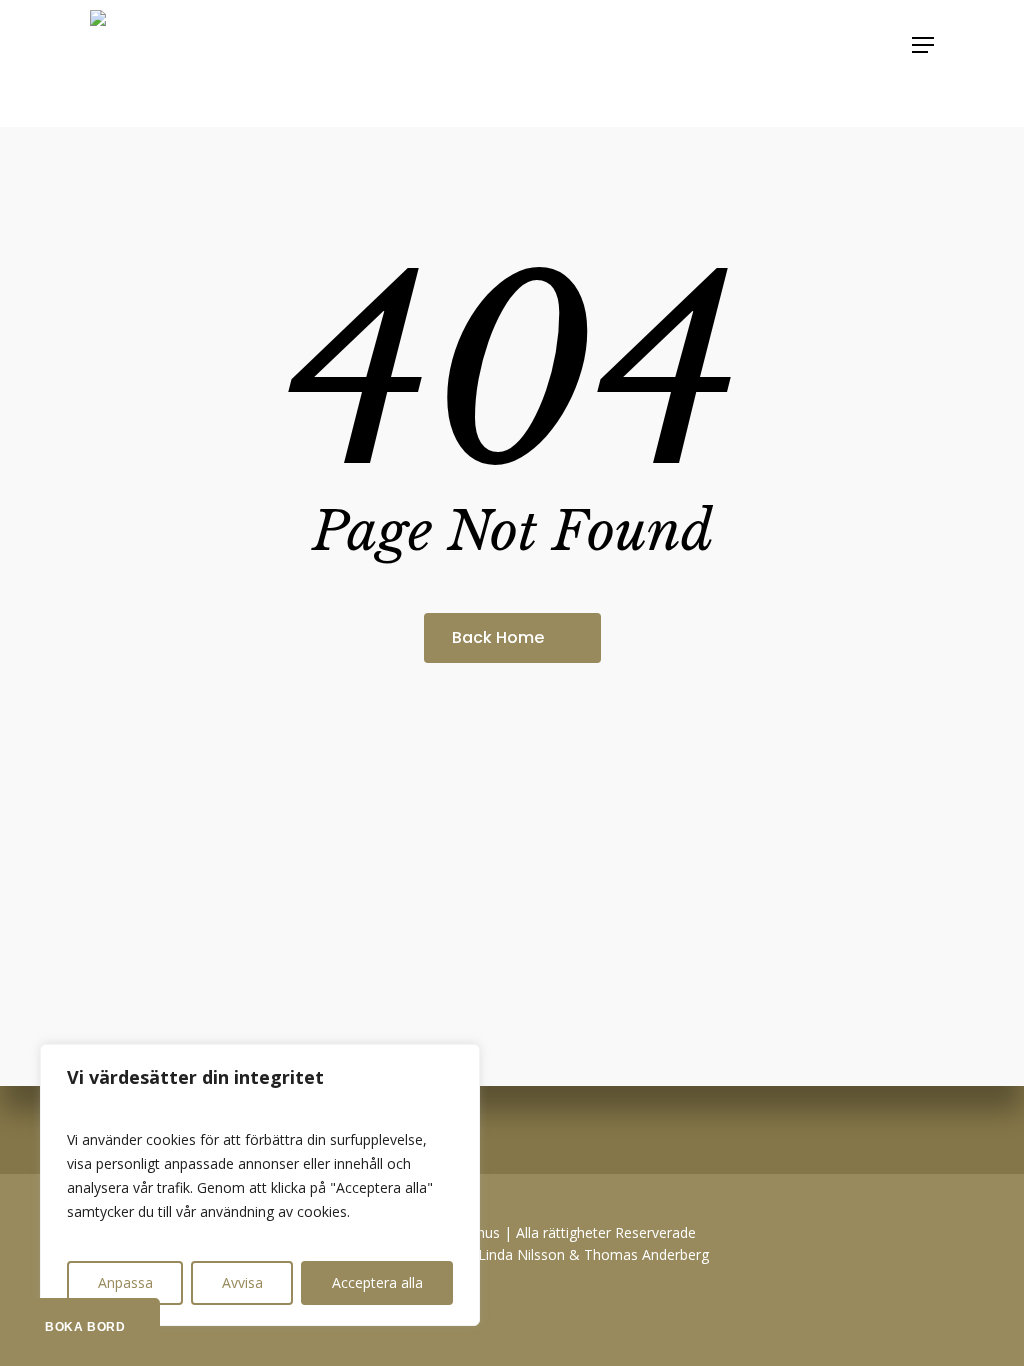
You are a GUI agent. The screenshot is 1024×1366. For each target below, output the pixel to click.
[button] (923, 45)
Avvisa (242, 1282)
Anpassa (125, 1282)
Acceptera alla (377, 1282)
